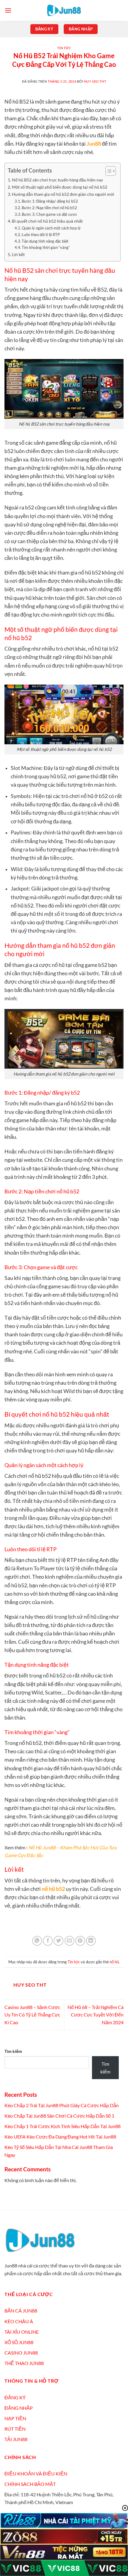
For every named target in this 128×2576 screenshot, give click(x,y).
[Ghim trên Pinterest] (80, 1941)
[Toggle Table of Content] (108, 171)
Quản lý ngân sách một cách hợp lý (51, 228)
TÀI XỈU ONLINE (22, 2332)
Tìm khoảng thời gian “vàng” (46, 247)
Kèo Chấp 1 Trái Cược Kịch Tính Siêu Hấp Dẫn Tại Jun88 (63, 2126)
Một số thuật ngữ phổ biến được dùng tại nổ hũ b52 (60, 187)
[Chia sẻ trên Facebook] (48, 1941)
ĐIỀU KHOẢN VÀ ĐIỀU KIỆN (36, 2473)
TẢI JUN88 (16, 2439)
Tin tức (64, 48)
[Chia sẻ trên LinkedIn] (91, 1941)
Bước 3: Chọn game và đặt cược (49, 214)
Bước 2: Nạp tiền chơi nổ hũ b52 (49, 208)
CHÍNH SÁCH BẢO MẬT (30, 2484)
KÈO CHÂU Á (19, 2321)
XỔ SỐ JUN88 (19, 2342)
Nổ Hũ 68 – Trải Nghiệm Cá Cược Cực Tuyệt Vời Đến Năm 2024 (96, 2015)
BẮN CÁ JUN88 (21, 2311)
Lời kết (18, 254)
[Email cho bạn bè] (70, 1941)
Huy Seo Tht (95, 81)
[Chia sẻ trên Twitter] (58, 1941)
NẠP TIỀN (15, 2418)
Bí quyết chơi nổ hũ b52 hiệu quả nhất (47, 221)
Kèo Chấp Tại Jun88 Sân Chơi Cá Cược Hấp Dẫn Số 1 (60, 2116)
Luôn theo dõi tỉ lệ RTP (41, 235)
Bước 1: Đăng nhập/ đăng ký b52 (50, 201)
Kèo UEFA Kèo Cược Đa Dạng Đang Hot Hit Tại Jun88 (61, 2137)
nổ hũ (114, 1962)
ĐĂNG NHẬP (19, 2408)
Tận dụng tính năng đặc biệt (45, 241)
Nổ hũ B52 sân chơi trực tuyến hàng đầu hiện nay (57, 180)
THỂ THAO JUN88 (24, 2363)
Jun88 (94, 144)
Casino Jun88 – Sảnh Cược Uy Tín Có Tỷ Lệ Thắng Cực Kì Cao (32, 2015)
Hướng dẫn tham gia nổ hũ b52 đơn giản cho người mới (63, 194)
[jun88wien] (64, 10)
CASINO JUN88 (21, 2353)
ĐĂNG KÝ (15, 2397)
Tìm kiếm (13, 2051)
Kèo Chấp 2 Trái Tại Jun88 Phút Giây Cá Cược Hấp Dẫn (62, 2105)
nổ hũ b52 (53, 1889)
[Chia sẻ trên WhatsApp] (37, 1941)
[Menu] (8, 10)
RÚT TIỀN (15, 2429)
